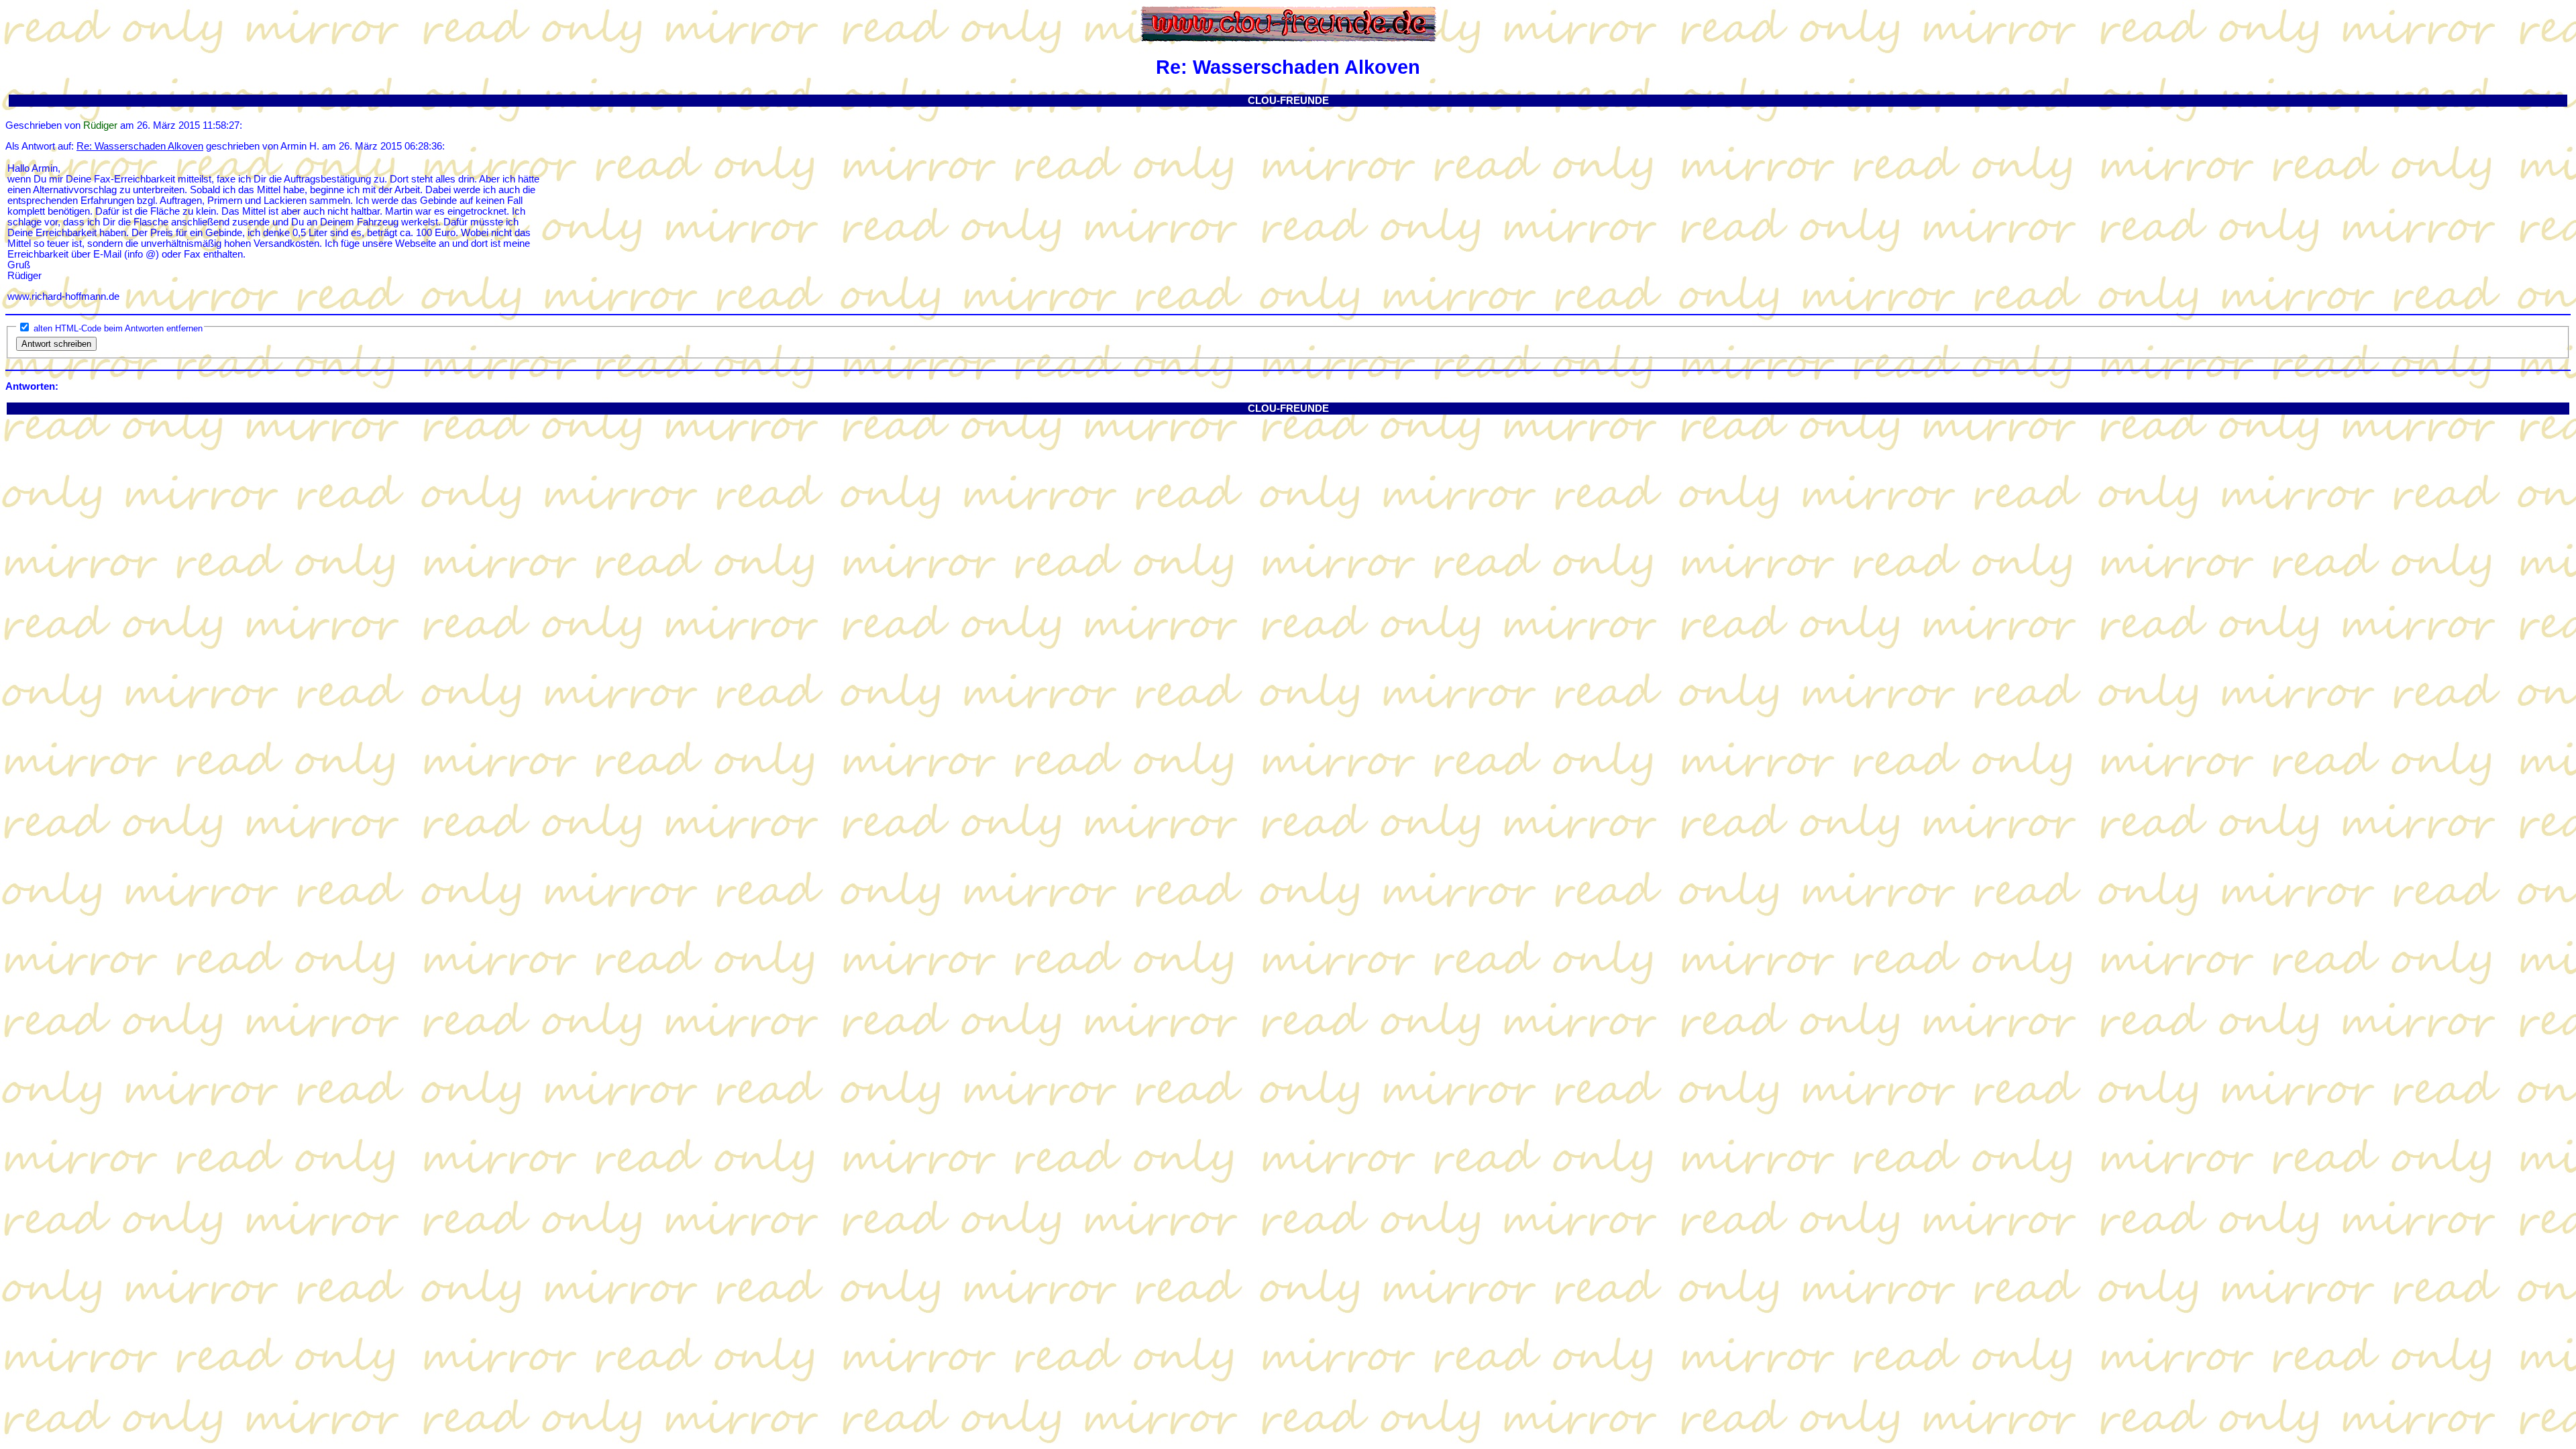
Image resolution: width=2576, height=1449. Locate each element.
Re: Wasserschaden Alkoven (140, 146)
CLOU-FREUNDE (1288, 101)
